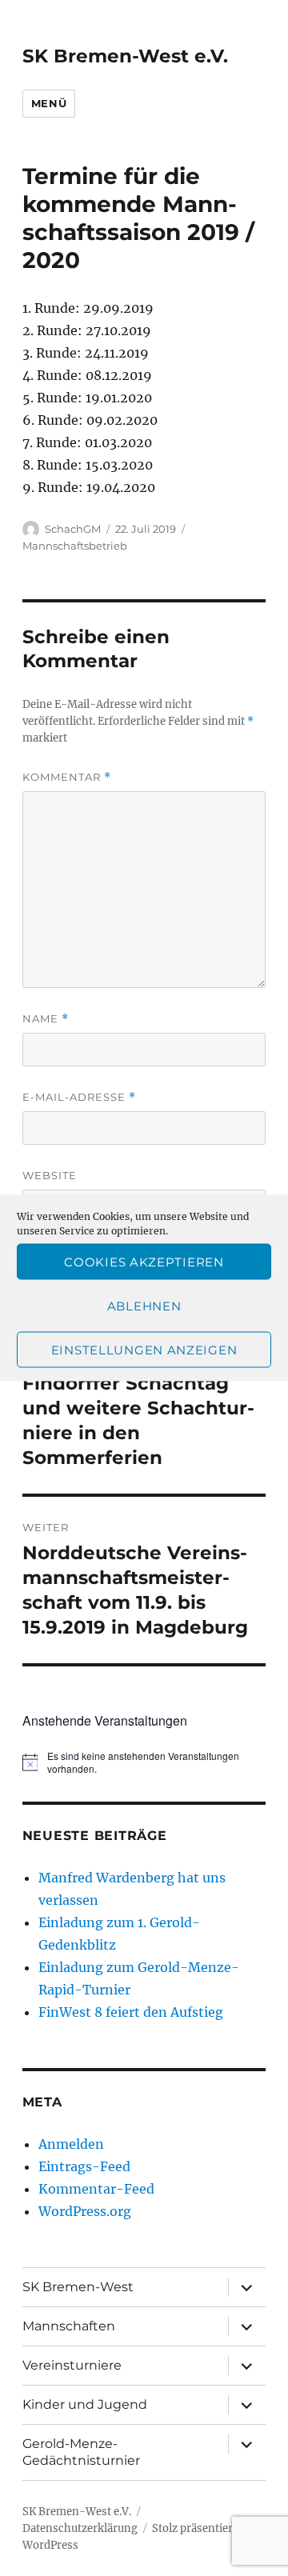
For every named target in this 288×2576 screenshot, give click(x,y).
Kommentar (67, 777)
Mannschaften (69, 2326)
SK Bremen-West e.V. (125, 56)
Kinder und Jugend (85, 2404)
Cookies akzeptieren (144, 1261)
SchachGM (73, 529)
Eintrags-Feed (84, 2166)
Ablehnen (144, 1305)
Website (50, 1175)
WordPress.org (85, 2211)
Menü (49, 103)
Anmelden (71, 2144)
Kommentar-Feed (96, 2189)
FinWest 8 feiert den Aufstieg (131, 2012)
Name (46, 1019)
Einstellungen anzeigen (144, 1349)
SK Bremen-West (78, 2287)
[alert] (144, 1763)
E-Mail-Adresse (79, 1097)
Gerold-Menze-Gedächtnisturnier (81, 2452)
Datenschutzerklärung (80, 2528)
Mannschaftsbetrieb (75, 546)
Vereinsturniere (72, 2365)
